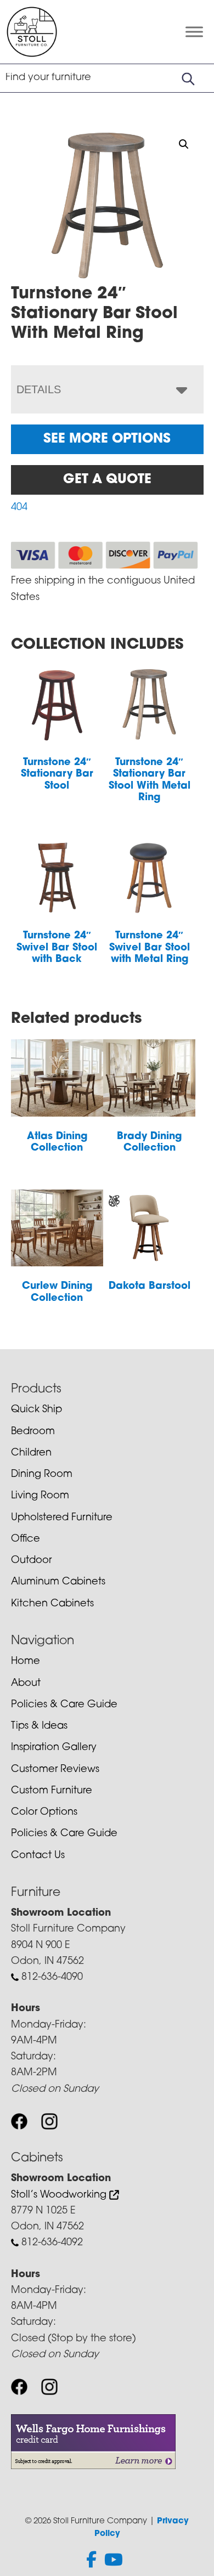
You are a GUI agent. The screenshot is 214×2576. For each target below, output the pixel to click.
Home (26, 1662)
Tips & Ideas (39, 1726)
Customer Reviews (55, 1770)
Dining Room (42, 1475)
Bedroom (33, 1432)
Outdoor (31, 1561)
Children (31, 1453)
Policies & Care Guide (64, 1705)
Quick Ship (36, 1410)
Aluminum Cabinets (58, 1582)
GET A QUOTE (107, 480)
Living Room (40, 1496)
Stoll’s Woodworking (60, 2195)
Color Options (44, 1813)
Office (26, 1539)
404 (19, 508)
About (26, 1684)
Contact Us (38, 1856)
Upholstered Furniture (62, 1518)
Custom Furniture (52, 1791)
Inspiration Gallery (54, 1748)
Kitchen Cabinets (52, 1604)
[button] (184, 144)
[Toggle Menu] (194, 32)
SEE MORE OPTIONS (107, 439)
